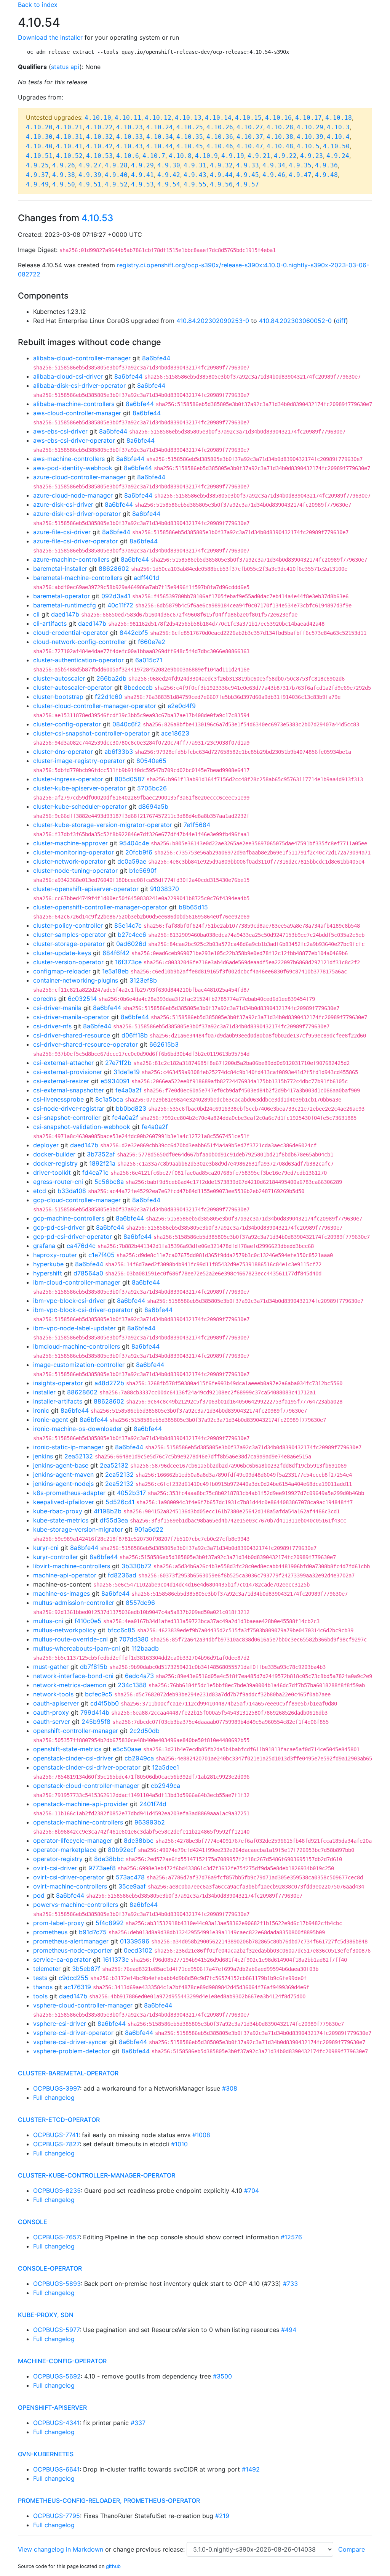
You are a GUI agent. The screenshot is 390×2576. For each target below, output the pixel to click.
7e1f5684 (197, 825)
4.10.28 (280, 127)
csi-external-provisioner (68, 1072)
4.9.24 (338, 156)
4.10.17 (308, 118)
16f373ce (128, 962)
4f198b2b (108, 1511)
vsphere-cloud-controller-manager (83, 2005)
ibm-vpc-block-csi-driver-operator (83, 1310)
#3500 (222, 2376)
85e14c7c (128, 925)
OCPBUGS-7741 (56, 2135)
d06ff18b (135, 1035)
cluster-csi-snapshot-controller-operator (91, 733)
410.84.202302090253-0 (213, 321)
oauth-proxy (51, 1712)
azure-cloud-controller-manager (79, 477)
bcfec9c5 (99, 1694)
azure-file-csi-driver (62, 532)
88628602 (114, 569)
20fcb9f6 (139, 852)
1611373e (116, 1959)
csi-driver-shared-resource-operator (86, 1044)
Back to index (38, 5)
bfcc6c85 (121, 1630)
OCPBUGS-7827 (56, 2144)
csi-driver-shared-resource (72, 1035)
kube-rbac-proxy (58, 1511)
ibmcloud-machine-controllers (77, 1346)
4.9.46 (274, 175)
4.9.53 (142, 184)
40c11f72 (120, 605)
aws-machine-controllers (69, 459)
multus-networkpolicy (65, 1630)
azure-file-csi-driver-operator (76, 541)
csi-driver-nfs (52, 1026)
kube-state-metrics (61, 1520)
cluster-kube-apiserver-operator (79, 788)
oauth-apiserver (56, 1703)
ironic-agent (51, 1420)
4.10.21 (69, 127)
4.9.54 (169, 184)
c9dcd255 (74, 1978)
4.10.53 (99, 156)
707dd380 (134, 1639)
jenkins (43, 1456)
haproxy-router (55, 1255)
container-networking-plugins (76, 980)
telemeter (47, 1969)
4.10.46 (220, 146)
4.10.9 (206, 156)
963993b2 (150, 1822)
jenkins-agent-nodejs (63, 1484)
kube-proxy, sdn (46, 2315)
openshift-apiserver (52, 2407)
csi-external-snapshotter (69, 1090)
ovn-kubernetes (46, 2454)
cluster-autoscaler (59, 678)
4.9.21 (259, 156)
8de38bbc (139, 1840)
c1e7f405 (101, 1255)
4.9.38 (64, 175)
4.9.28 (116, 165)
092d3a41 (116, 596)
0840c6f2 (127, 724)
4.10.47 (250, 146)
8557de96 (140, 1603)
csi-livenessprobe (58, 1099)
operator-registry (58, 1859)
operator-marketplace (65, 1850)
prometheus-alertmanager (71, 1941)
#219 (222, 2516)
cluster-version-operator (68, 962)
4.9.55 (195, 184)
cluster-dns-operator (63, 752)
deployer (46, 1145)
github (113, 2566)
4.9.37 (37, 175)
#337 (138, 2423)
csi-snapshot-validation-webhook (82, 1127)
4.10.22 (99, 127)
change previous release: (150, 2549)
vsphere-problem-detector (72, 2051)
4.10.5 (308, 146)
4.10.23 (129, 127)
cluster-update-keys (62, 953)
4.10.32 (99, 137)
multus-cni (48, 1621)
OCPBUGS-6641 (56, 2469)
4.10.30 (39, 137)
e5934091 (115, 1081)
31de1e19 (127, 1072)
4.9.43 (195, 175)
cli (36, 614)
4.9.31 (195, 165)
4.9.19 (233, 156)
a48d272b (109, 1383)
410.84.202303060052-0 (295, 321)
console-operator (50, 2268)
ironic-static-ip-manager (68, 1447)
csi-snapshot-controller (67, 1118)
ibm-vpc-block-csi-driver (69, 1301)
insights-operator (58, 1383)
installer (44, 1392)
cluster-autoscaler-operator (73, 687)
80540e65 (151, 761)
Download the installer (50, 37)
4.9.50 (64, 184)
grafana (44, 1246)
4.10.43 (129, 146)
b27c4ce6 (132, 935)
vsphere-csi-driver (60, 2024)
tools (40, 1996)
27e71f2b (118, 1063)
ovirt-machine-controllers (70, 1886)
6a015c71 (149, 660)
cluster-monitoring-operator (74, 852)
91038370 (165, 889)
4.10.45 (190, 146)
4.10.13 (188, 118)
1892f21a (102, 1163)
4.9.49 (37, 184)
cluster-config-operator (67, 724)
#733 (290, 2284)
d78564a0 (88, 1273)
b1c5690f (143, 870)
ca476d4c (81, 1246)
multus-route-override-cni (70, 1639)
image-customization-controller (79, 1365)
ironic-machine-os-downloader (78, 1429)
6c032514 (82, 999)
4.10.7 (154, 156)
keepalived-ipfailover (64, 1502)
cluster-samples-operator (70, 935)
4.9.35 (300, 165)
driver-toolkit (52, 1172)
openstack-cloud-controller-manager (86, 1786)
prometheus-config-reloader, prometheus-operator (109, 2501)
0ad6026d (131, 944)
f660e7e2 (152, 642)
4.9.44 (221, 175)
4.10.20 (39, 127)
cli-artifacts (50, 623)
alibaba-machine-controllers (74, 404)
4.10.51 (39, 156)
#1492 (251, 2469)
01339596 (135, 1941)
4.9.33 (248, 165)
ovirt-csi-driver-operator (69, 1877)
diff (341, 321)
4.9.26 (64, 165)
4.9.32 (221, 165)
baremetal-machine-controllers (78, 578)
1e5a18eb (115, 971)
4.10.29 (310, 127)
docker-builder (54, 1154)
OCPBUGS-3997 (57, 2088)
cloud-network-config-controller (80, 642)
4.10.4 (338, 137)
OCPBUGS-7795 (57, 2516)
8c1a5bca (109, 1099)
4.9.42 (169, 175)
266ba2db (111, 678)
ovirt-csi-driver (55, 1868)
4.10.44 (160, 146)
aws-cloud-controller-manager (77, 413)
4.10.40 (39, 146)
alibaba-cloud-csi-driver (68, 376)
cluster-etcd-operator (59, 2120)
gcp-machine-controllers (69, 1218)
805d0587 (130, 779)
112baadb (145, 1648)
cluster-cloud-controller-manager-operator (95, 706)
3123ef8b (143, 980)
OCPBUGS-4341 (56, 2423)
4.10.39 (310, 137)
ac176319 (78, 1987)
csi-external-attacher (63, 1063)
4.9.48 (326, 175)
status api (65, 67)
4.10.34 (160, 137)
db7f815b (94, 1667)
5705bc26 (152, 788)
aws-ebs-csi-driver (60, 431)
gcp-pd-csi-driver (59, 1227)
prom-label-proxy (59, 1923)
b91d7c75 (93, 1932)
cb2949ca (139, 1758)
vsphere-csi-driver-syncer (70, 2042)
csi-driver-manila (57, 1008)
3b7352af (101, 1154)
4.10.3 (338, 127)
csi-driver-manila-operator (71, 1017)
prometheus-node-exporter (73, 1950)
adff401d (146, 578)
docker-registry (55, 1163)
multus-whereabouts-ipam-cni (77, 1648)
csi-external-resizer (61, 1081)
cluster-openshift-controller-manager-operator (100, 907)
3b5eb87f (86, 1969)
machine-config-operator (62, 2361)
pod (39, 1895)
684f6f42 (116, 953)
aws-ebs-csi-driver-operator (74, 440)
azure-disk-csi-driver (63, 504)
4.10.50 (336, 146)
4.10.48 (280, 146)
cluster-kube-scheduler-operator (80, 806)
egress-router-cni (58, 1182)
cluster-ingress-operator (68, 779)
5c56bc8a (109, 1182)
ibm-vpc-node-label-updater (74, 1328)
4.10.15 (248, 118)
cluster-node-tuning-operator (75, 870)
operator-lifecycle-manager (73, 1840)
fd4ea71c (95, 1172)
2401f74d (153, 1804)
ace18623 (175, 733)
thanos (43, 1987)
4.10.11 (128, 118)
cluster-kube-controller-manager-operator (97, 2175)
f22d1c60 (109, 697)
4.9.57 (248, 184)
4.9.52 (116, 184)
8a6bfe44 (156, 358)
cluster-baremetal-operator (68, 2073)
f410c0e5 (88, 1621)
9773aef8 (102, 1868)
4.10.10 (98, 118)
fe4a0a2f (129, 1090)
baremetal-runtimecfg (65, 605)
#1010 (179, 2144)
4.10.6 (128, 156)
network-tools (53, 1694)
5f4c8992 (110, 1923)
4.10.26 (220, 127)
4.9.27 (90, 165)
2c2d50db (145, 1731)
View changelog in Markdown (61, 2549)
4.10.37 (250, 137)
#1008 (201, 2135)
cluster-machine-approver (70, 843)
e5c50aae (127, 1749)
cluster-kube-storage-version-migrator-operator (103, 825)
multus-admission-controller (74, 1603)
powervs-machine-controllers (76, 1905)
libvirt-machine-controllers (72, 1566)
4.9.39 (90, 175)
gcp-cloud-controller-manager (77, 1200)
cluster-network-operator (70, 861)
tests (40, 1978)
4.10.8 (180, 156)
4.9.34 (274, 165)
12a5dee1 (165, 1767)
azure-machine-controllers (71, 559)
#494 (289, 2330)
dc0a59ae (132, 861)
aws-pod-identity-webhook (73, 468)
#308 (230, 2088)
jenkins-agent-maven (63, 1474)
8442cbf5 (134, 633)
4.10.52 (69, 156)
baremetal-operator (62, 596)
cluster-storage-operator (69, 944)
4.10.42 (99, 146)
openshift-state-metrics (67, 1749)
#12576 (291, 2237)
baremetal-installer (60, 569)
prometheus (50, 1932)
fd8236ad (122, 1575)
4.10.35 (190, 137)
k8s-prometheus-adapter (69, 1493)
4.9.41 (142, 175)
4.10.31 (69, 137)
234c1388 (132, 1685)
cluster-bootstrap (58, 697)
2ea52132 (79, 1456)
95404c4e (134, 843)
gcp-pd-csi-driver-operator (73, 1237)
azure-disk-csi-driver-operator (77, 514)
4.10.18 (339, 118)
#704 (252, 2191)
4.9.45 (248, 175)
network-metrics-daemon (70, 1685)
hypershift (48, 1273)
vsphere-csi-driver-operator (73, 2033)
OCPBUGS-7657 (56, 2237)
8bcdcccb (138, 687)
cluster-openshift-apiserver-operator (86, 889)
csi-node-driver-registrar (69, 1108)
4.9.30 (169, 165)
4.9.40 (116, 175)
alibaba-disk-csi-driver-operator (79, 385)
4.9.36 (326, 165)
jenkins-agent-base (61, 1465)
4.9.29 (142, 165)
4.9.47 (300, 175)
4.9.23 (312, 156)
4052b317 (131, 1493)
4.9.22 (285, 156)
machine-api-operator (65, 1575)
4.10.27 (250, 127)
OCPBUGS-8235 (57, 2191)
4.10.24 (160, 127)
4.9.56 (221, 184)
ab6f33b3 (119, 752)
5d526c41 (120, 1502)
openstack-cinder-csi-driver (73, 1758)
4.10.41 (69, 146)
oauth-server (52, 1722)
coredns (45, 999)
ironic (41, 1410)
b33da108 (72, 1191)
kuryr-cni (46, 1548)
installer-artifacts (58, 1401)
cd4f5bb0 (105, 1703)
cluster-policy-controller (68, 925)
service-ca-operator (62, 1959)
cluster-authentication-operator (78, 660)
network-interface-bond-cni (73, 1676)
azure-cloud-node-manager (73, 495)
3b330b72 (137, 1566)
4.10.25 (190, 127)
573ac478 (130, 1877)
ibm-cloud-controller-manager (77, 1282)
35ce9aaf (132, 1886)
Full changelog (54, 2097)
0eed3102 (138, 1950)
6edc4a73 (139, 1676)
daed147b (65, 614)
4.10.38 (280, 137)
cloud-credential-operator (71, 633)
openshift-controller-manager (76, 1731)
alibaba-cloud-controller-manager (82, 358)
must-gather (51, 1667)
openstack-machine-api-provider (81, 1804)
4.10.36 (220, 137)
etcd (40, 1191)
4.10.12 (158, 118)
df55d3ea (114, 1520)
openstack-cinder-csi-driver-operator (87, 1767)
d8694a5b (153, 806)
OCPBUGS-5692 (57, 2376)
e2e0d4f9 (182, 706)
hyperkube (48, 1264)
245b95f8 (96, 1722)
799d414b (95, 1712)
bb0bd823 (131, 1108)
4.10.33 (129, 137)
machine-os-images (62, 1593)
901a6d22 (149, 1529)
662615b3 (164, 1044)
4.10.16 (278, 118)
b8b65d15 (193, 907)
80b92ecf (122, 1850)
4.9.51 (90, 184)
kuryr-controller (56, 1557)
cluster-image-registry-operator (79, 761)
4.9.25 (37, 165)
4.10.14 (218, 118)
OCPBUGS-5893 (57, 2284)
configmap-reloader (62, 971)
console (33, 2222)
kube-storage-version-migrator (78, 1529)
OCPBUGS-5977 (56, 2330)
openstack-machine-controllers (78, 1822)
